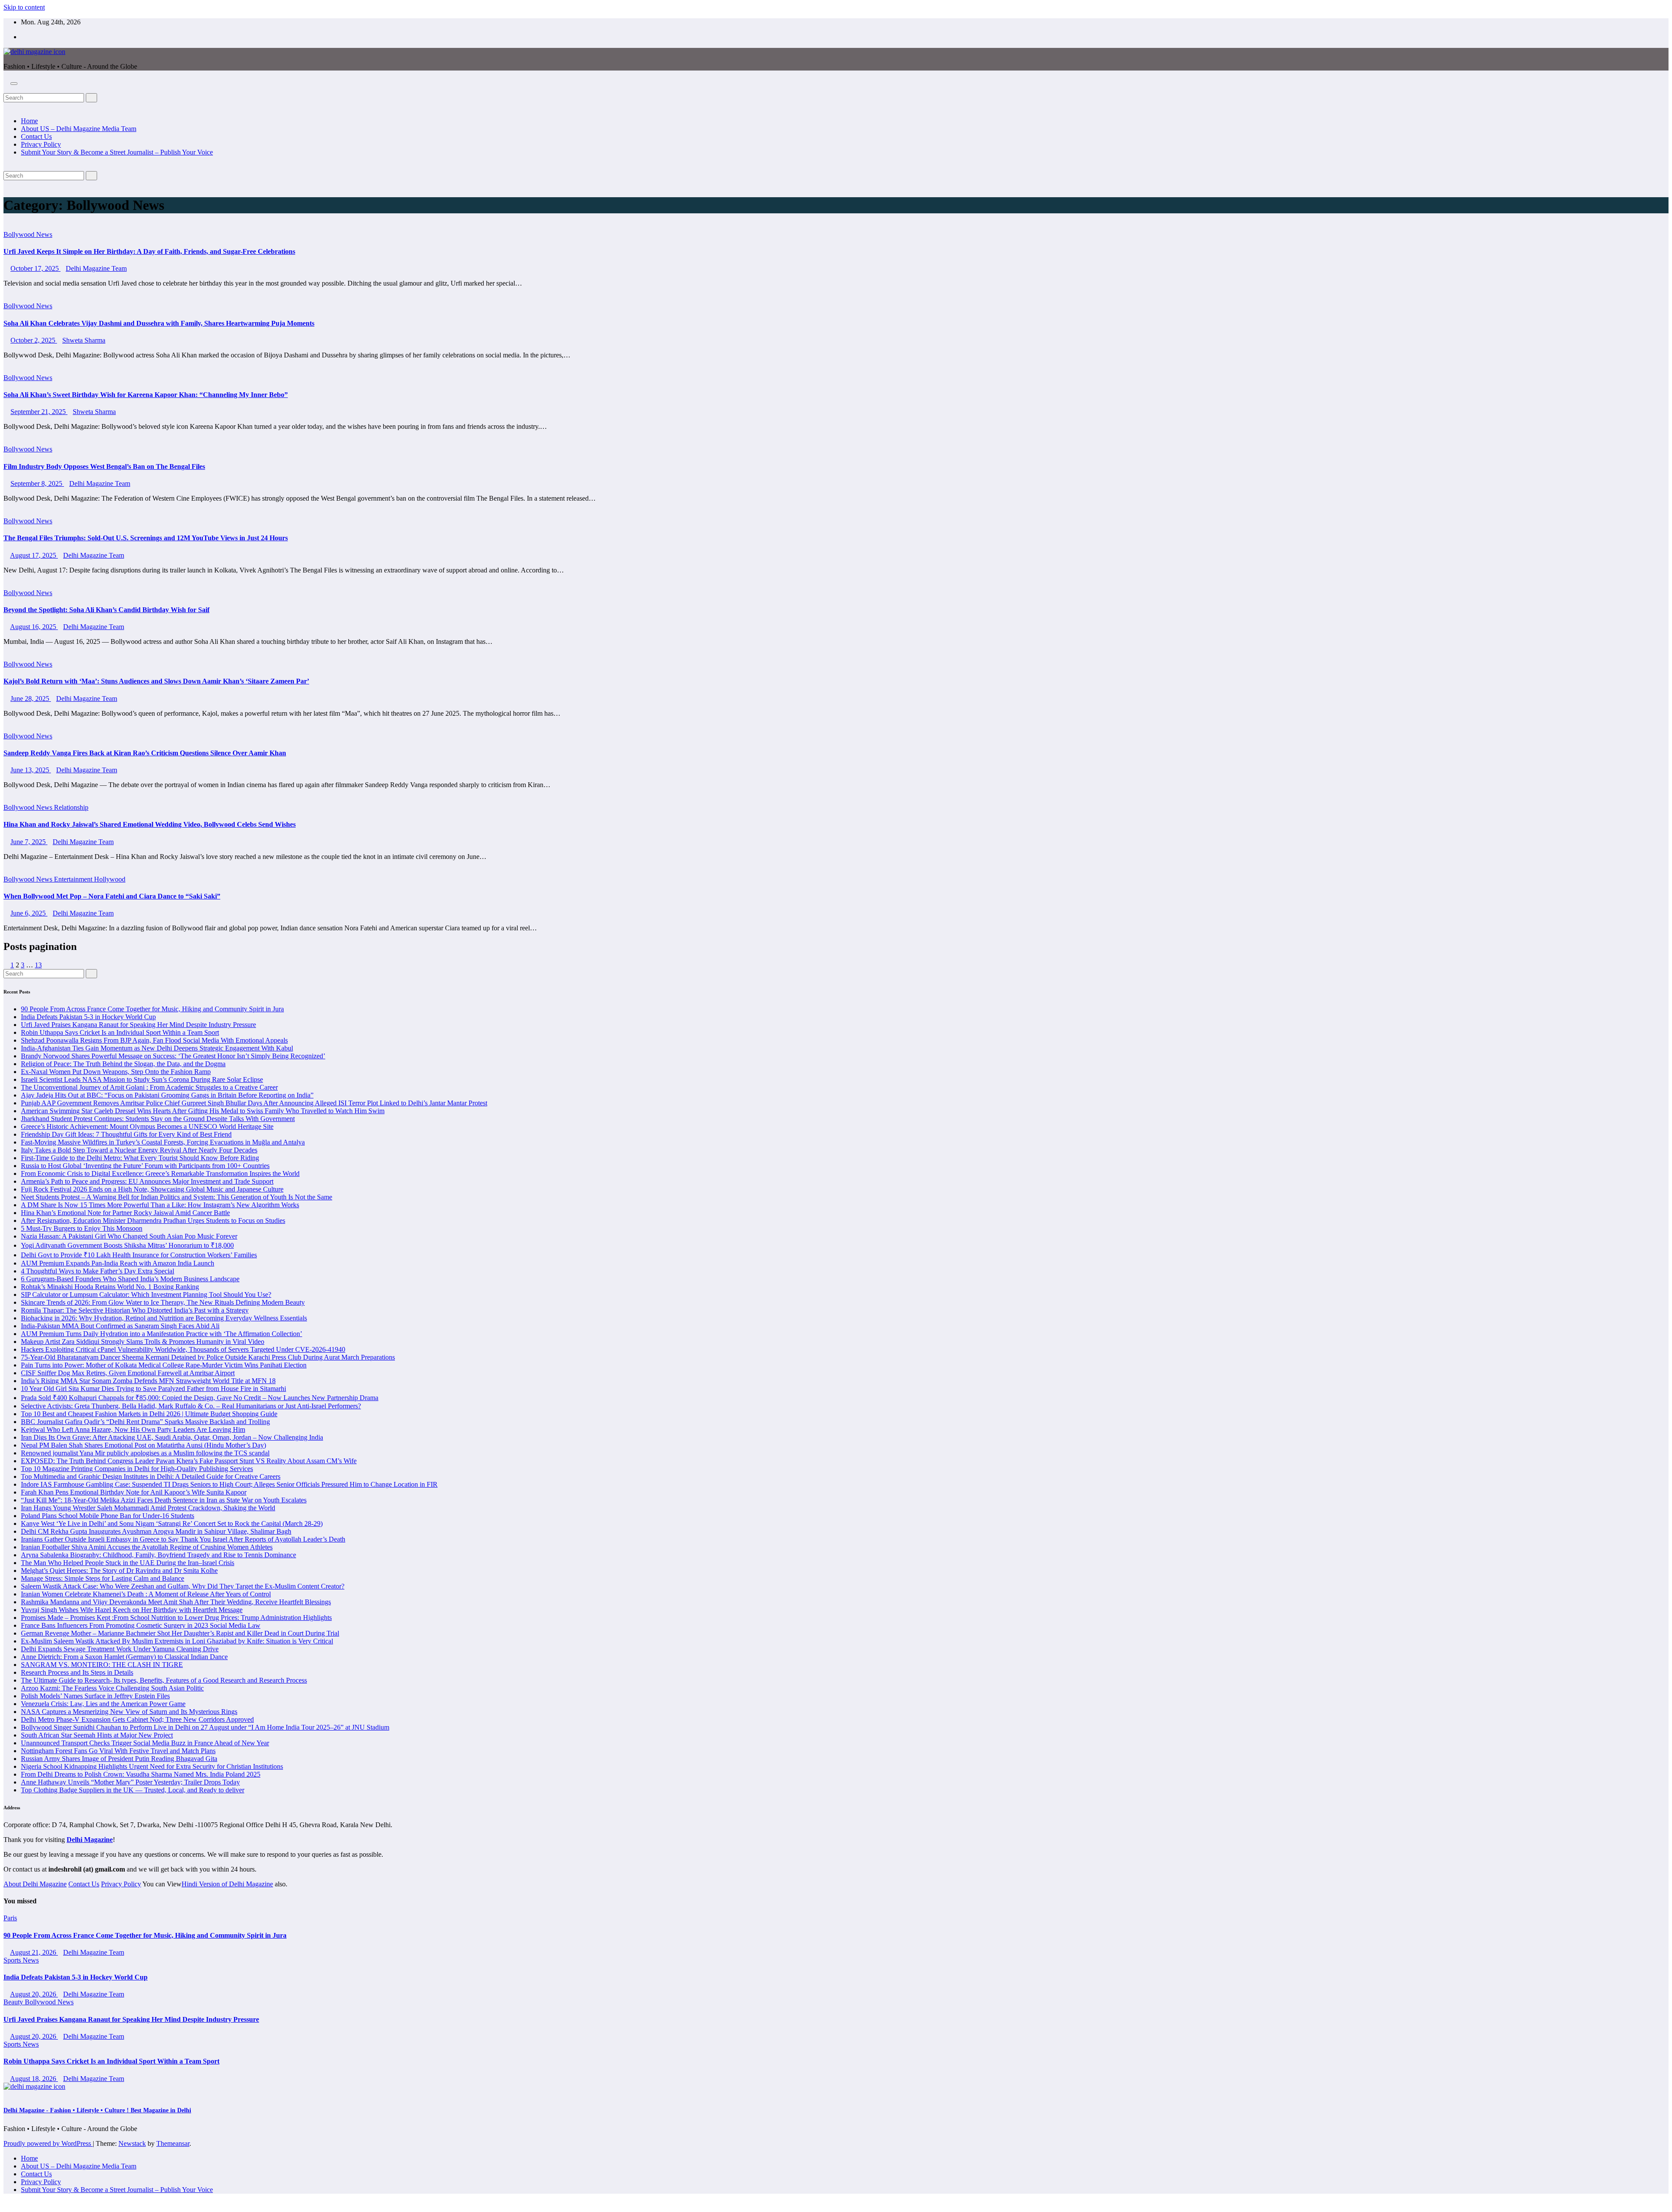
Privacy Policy (41, 144)
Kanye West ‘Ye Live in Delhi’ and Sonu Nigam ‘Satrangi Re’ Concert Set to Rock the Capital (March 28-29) (172, 1523)
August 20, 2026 (34, 1994)
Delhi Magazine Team (96, 268)
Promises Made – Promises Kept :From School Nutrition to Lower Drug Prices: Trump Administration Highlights (176, 1618)
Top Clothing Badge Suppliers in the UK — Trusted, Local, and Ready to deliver (133, 1790)
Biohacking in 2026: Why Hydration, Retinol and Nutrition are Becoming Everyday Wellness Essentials (164, 1318)
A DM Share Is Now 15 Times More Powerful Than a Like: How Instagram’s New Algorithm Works (160, 1205)
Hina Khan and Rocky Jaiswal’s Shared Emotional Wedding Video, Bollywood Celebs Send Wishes (150, 824)
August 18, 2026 (34, 2079)
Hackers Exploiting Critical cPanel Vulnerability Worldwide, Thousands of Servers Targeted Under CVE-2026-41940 (183, 1349)
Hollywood (110, 879)
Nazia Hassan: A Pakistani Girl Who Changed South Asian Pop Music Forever (129, 1236)
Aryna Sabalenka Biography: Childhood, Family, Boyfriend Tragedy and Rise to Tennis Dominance (158, 1555)
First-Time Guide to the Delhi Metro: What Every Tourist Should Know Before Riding (140, 1158)
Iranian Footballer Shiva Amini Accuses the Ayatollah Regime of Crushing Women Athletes (147, 1547)
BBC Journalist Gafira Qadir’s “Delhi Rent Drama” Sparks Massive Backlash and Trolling (145, 1422)
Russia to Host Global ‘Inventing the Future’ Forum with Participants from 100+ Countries (145, 1166)
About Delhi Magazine (35, 1884)
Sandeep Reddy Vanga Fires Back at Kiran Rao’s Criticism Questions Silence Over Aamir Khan (145, 753)
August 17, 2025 (34, 555)
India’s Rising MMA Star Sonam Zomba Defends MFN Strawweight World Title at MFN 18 (148, 1381)
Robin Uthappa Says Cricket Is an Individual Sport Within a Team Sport (120, 1032)
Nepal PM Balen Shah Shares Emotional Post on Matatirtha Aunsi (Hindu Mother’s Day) (143, 1445)
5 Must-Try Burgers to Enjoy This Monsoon (82, 1228)
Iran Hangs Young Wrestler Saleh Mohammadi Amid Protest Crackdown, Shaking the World (148, 1508)
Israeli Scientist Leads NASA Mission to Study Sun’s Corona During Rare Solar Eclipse (142, 1079)
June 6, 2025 (29, 913)
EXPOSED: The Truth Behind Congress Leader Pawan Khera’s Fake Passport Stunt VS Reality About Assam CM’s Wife (189, 1461)
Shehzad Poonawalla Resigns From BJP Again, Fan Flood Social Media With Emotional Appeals (154, 1040)
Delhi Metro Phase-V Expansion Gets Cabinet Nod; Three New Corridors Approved (137, 1719)
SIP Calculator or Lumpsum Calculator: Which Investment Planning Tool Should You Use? (146, 1295)
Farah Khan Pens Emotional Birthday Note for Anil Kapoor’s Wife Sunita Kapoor (134, 1492)
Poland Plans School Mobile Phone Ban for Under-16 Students (108, 1516)
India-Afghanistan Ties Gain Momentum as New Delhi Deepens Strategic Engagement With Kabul (157, 1048)
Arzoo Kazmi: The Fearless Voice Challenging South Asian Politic (112, 1688)
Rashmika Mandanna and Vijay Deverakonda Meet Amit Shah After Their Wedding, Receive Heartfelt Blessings (176, 1602)
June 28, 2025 (31, 699)
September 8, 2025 (37, 483)
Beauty (14, 2002)
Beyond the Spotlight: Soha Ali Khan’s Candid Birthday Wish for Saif (106, 610)
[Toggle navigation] (14, 84)
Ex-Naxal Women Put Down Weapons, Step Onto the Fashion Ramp (116, 1072)
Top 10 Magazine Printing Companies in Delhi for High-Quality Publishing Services (137, 1469)
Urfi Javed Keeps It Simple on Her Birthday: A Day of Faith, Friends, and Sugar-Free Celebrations (149, 251)
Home (29, 121)
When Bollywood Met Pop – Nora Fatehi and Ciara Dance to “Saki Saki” (112, 896)
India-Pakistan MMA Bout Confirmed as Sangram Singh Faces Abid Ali (120, 1326)
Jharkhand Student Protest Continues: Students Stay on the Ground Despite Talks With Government (158, 1119)
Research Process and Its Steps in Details (77, 1672)
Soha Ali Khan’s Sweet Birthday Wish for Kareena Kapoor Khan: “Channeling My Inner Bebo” (146, 395)
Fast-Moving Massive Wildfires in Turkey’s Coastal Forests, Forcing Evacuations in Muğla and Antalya (163, 1142)
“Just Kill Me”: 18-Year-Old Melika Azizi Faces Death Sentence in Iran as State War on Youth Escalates (164, 1500)
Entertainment (74, 879)
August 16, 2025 (34, 627)
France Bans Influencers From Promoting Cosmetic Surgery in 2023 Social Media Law (141, 1625)
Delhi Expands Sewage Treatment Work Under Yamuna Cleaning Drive (120, 1649)
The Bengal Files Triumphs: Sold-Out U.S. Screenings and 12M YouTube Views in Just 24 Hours (146, 538)
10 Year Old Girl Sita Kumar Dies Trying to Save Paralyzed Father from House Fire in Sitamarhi (153, 1389)
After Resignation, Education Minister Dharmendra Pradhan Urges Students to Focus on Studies (153, 1220)
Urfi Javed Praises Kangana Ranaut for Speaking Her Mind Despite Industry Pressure (138, 1025)
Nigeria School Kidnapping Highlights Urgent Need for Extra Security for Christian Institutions (152, 1766)
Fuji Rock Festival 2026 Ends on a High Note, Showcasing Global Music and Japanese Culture (152, 1189)
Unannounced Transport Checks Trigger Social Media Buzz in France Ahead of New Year (145, 1743)
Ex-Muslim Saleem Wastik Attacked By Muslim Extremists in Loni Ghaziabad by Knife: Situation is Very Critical (177, 1641)
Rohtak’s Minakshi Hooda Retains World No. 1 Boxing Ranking (110, 1287)
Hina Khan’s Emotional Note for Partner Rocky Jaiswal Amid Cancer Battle (125, 1213)
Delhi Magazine (90, 1840)
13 (38, 965)
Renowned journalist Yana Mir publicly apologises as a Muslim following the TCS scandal (145, 1453)
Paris (10, 1918)
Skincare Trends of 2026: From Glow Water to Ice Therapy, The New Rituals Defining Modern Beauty (163, 1302)
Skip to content (24, 7)
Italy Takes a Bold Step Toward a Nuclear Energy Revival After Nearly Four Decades (139, 1150)
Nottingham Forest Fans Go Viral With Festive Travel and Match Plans (118, 1751)
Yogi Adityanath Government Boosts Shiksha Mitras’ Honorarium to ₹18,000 (127, 1245)
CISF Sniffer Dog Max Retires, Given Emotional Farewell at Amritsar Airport (128, 1373)
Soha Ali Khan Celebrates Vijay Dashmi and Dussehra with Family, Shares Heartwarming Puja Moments (159, 323)
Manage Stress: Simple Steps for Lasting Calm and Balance (103, 1578)
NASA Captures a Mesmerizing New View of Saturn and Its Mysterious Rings (129, 1712)
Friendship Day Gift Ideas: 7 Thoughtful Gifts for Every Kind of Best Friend (126, 1134)
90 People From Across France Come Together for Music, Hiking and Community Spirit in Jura (152, 1009)
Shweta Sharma (84, 340)
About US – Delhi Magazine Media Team (79, 129)
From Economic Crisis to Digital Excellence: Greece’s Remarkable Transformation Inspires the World (160, 1173)
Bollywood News (28, 234)
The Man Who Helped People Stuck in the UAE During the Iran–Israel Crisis (128, 1563)
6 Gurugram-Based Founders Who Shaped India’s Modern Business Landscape (130, 1279)
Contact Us (36, 136)
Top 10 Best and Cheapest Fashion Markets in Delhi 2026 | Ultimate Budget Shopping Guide (149, 1414)
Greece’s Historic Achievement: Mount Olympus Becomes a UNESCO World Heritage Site (147, 1126)
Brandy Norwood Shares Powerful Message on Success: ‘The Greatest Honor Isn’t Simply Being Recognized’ (173, 1056)
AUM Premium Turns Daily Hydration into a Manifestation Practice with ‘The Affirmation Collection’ (162, 1334)
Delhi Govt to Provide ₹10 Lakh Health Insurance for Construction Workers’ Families (139, 1255)
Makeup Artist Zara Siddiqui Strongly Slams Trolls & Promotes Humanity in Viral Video (143, 1342)
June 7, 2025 (29, 842)
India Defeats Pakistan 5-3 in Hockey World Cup (88, 1017)
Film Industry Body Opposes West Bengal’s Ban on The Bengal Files (104, 466)
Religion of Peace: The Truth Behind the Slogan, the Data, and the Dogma (123, 1064)
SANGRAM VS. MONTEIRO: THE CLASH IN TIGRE (102, 1665)
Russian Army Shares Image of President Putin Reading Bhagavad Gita (119, 1759)
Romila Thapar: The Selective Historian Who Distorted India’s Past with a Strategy (135, 1310)
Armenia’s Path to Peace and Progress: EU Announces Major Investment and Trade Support (147, 1181)
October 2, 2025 (34, 340)
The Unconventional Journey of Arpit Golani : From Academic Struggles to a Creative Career (149, 1087)
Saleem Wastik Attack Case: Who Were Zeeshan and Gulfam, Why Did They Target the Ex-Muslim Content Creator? (183, 1586)
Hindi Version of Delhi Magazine (227, 1884)
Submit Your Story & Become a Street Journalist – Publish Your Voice (117, 152)
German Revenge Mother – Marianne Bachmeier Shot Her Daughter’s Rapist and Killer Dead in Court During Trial (180, 1633)
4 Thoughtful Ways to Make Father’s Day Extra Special (98, 1271)
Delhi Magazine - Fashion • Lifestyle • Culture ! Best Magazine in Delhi (97, 2110)
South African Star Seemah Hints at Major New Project (97, 1735)
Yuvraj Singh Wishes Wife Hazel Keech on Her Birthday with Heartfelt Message (132, 1610)
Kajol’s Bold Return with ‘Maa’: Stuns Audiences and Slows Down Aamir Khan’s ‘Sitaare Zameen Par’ (156, 681)
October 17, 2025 (35, 268)
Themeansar (173, 2143)
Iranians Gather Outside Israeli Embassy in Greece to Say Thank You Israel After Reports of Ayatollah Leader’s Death (183, 1539)
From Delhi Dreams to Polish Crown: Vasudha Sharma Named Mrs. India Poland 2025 (141, 1774)
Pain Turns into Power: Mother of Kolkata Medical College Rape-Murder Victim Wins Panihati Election (164, 1365)
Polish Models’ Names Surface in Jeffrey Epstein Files (95, 1696)
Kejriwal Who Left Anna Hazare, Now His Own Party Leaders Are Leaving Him (133, 1429)
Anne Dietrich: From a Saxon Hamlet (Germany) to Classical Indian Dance (124, 1657)
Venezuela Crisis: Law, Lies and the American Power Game (103, 1704)
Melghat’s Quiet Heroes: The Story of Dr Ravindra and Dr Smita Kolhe (119, 1571)
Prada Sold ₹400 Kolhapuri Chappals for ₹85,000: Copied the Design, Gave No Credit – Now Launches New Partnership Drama (200, 1398)
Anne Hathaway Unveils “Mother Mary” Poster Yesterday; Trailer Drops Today (130, 1782)
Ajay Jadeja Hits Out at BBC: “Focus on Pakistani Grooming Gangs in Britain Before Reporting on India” (167, 1095)
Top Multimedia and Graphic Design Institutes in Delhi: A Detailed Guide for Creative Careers (151, 1476)
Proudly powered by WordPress (48, 2143)
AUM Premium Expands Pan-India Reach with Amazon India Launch (118, 1263)
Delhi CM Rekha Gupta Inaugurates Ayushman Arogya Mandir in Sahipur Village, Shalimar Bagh (156, 1531)
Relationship (71, 807)
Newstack (132, 2143)
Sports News (21, 1960)
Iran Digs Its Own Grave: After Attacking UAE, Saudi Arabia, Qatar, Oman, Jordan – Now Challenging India (172, 1437)
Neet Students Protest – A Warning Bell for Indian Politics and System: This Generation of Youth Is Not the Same (177, 1197)
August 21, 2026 (34, 1952)
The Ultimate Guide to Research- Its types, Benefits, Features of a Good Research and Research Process (164, 1680)
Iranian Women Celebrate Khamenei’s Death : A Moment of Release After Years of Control (146, 1594)
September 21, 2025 (39, 412)
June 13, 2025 (31, 770)
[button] (6, 89)
